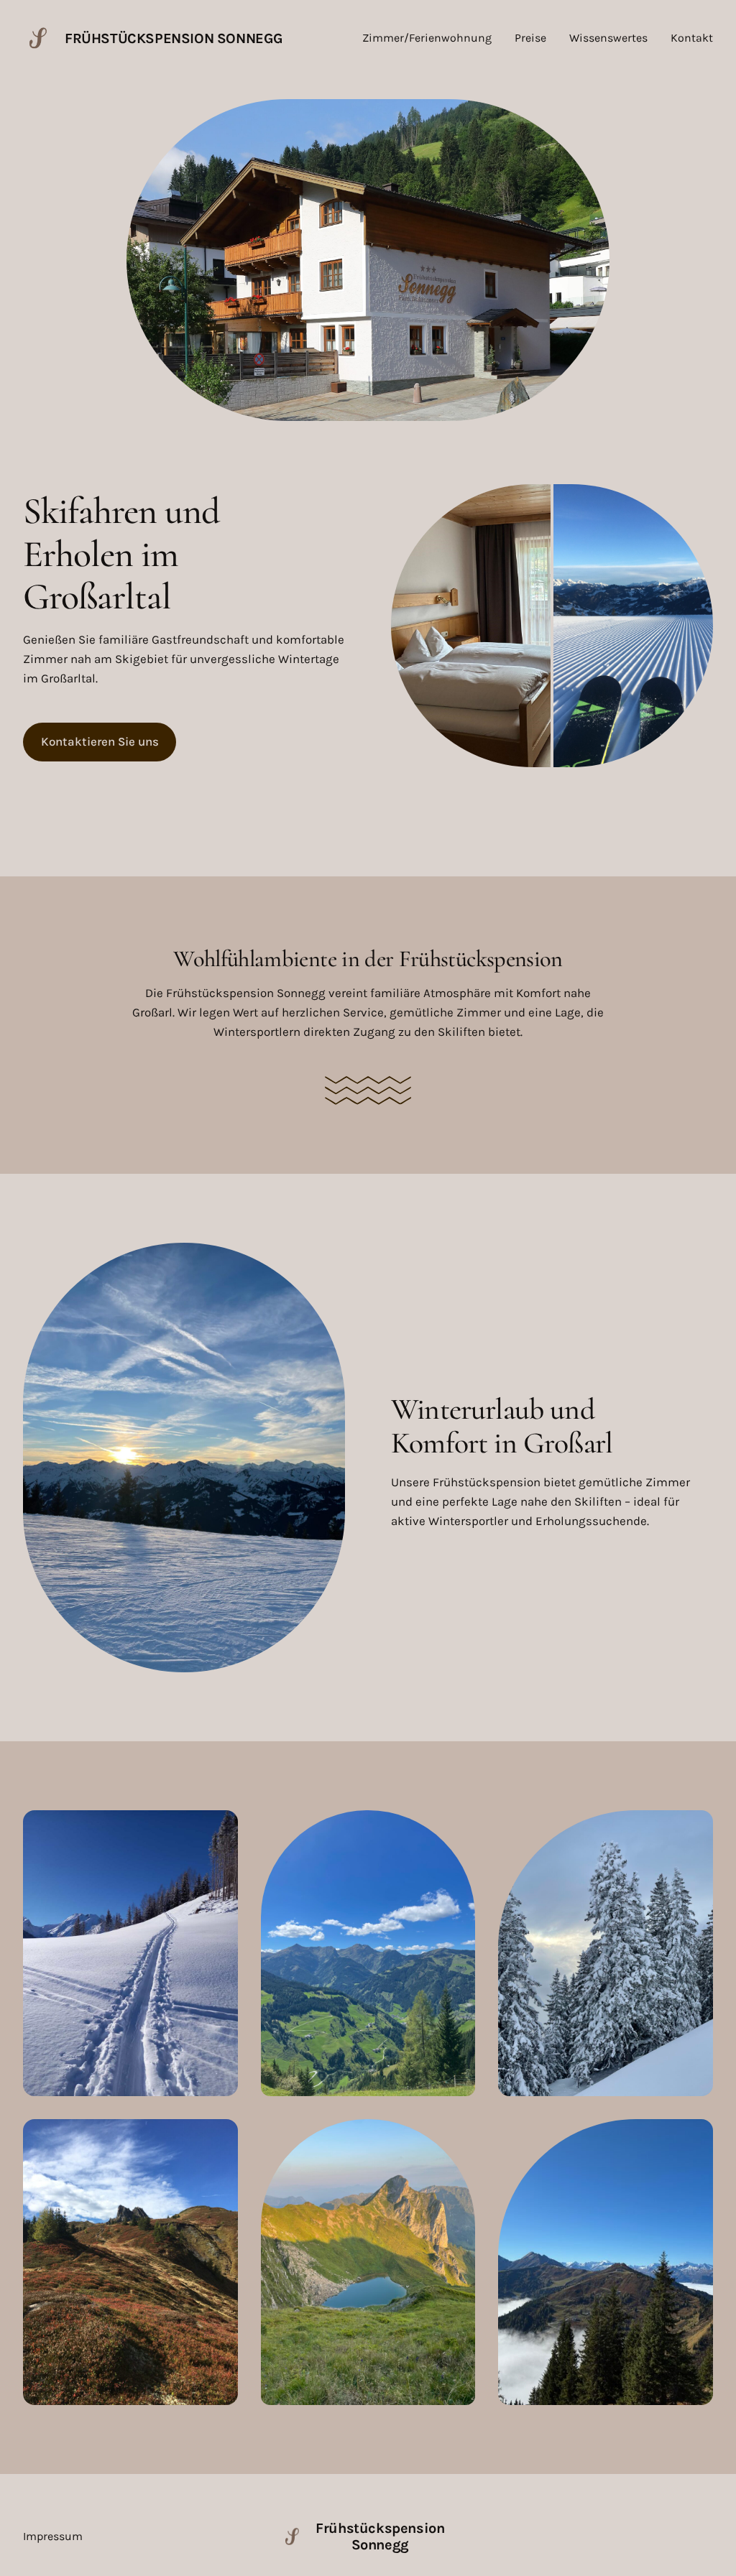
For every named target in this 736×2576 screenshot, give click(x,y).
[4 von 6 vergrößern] (219, 2138)
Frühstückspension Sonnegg (174, 38)
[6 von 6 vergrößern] (694, 2138)
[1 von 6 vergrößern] (219, 1829)
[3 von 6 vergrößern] (694, 1829)
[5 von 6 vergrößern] (456, 2138)
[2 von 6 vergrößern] (456, 1829)
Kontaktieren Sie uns (100, 741)
